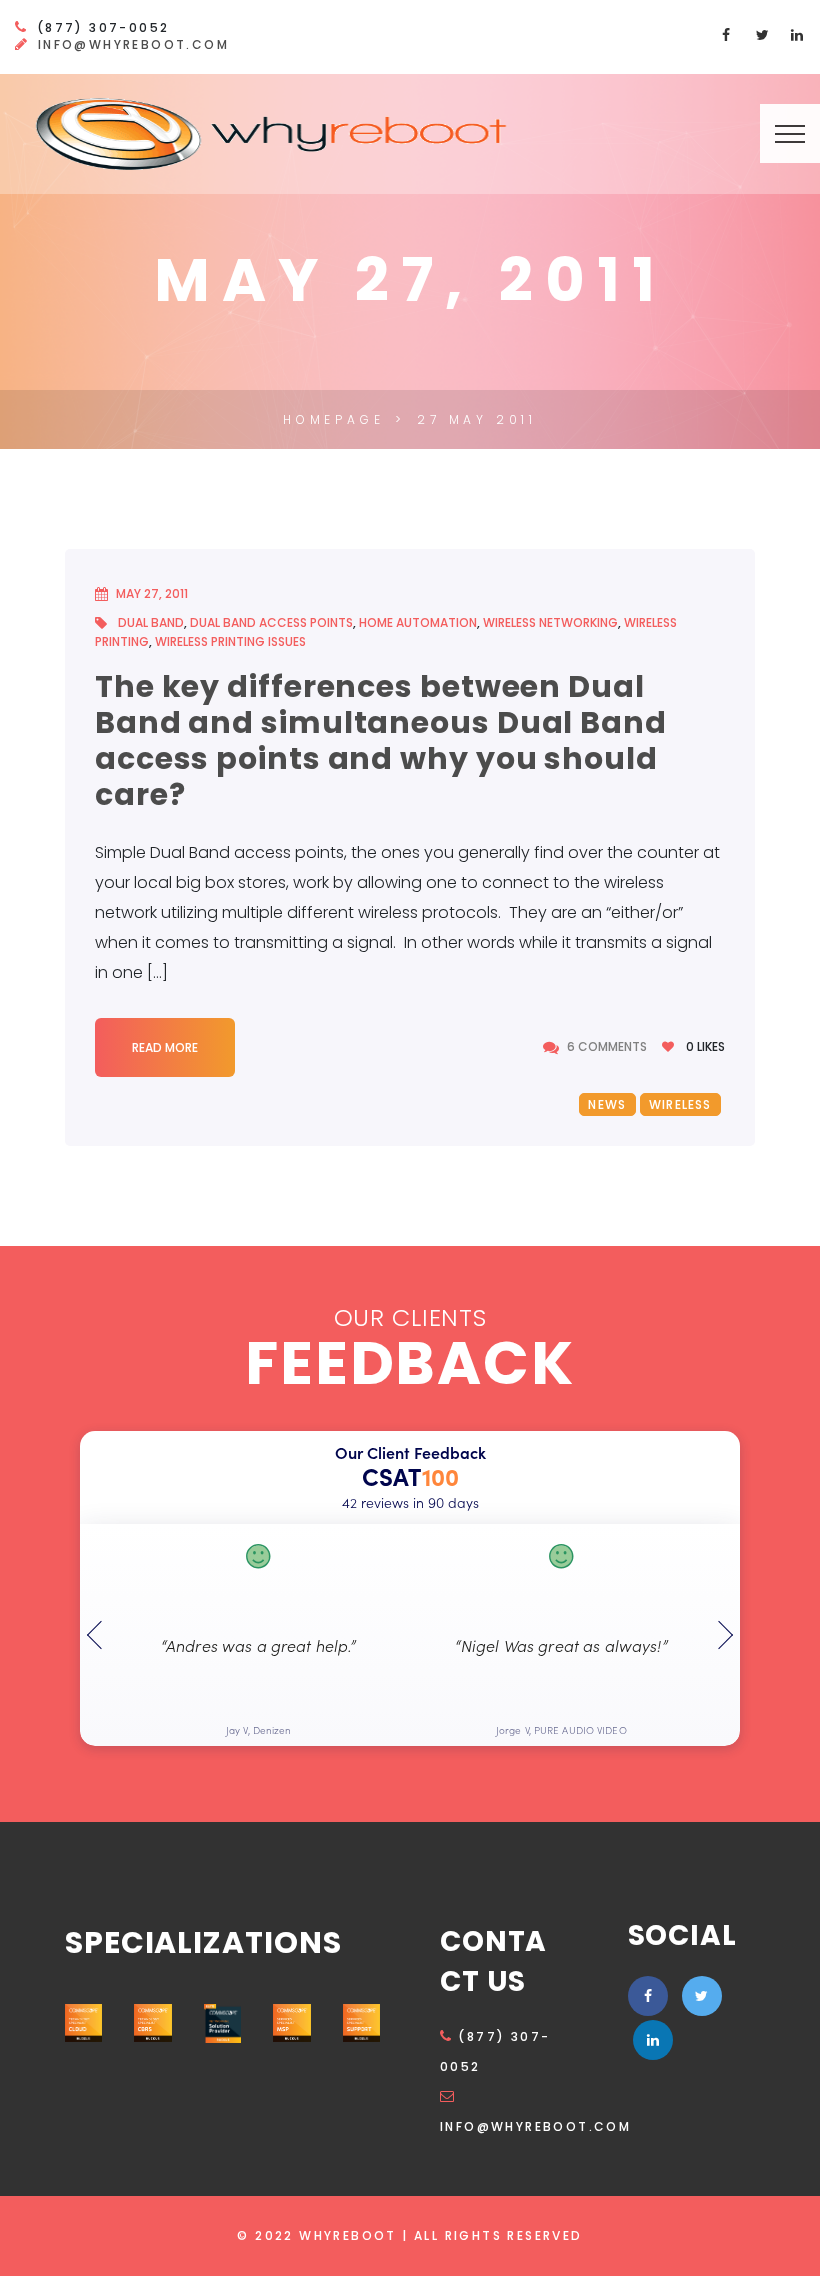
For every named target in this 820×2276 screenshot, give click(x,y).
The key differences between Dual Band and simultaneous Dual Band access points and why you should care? (381, 740)
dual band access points (271, 622)
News (607, 1104)
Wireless (680, 1104)
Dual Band (151, 622)
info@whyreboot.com (133, 44)
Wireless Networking (550, 622)
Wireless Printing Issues (230, 641)
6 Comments (607, 1047)
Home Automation (418, 622)
